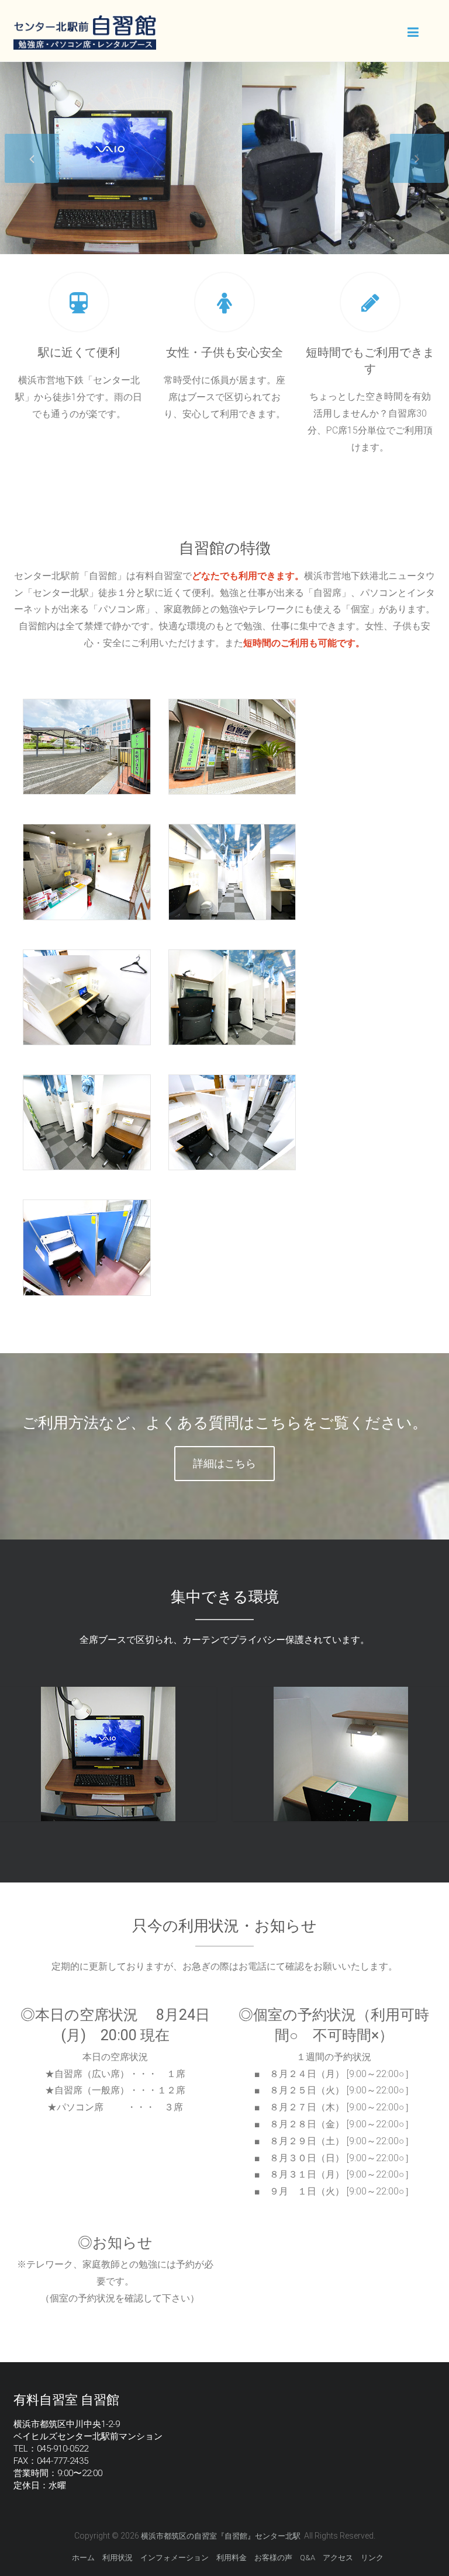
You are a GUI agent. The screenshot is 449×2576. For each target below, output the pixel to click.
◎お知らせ (115, 2243)
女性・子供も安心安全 (224, 352)
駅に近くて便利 (79, 352)
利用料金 (232, 2558)
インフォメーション (175, 2558)
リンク (372, 2558)
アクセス (338, 2558)
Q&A (308, 2558)
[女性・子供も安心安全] (224, 303)
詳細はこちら (224, 1463)
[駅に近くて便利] (79, 303)
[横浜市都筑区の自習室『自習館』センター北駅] (84, 21)
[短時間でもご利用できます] (370, 303)
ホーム (83, 2558)
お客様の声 (273, 2558)
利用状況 (118, 2558)
